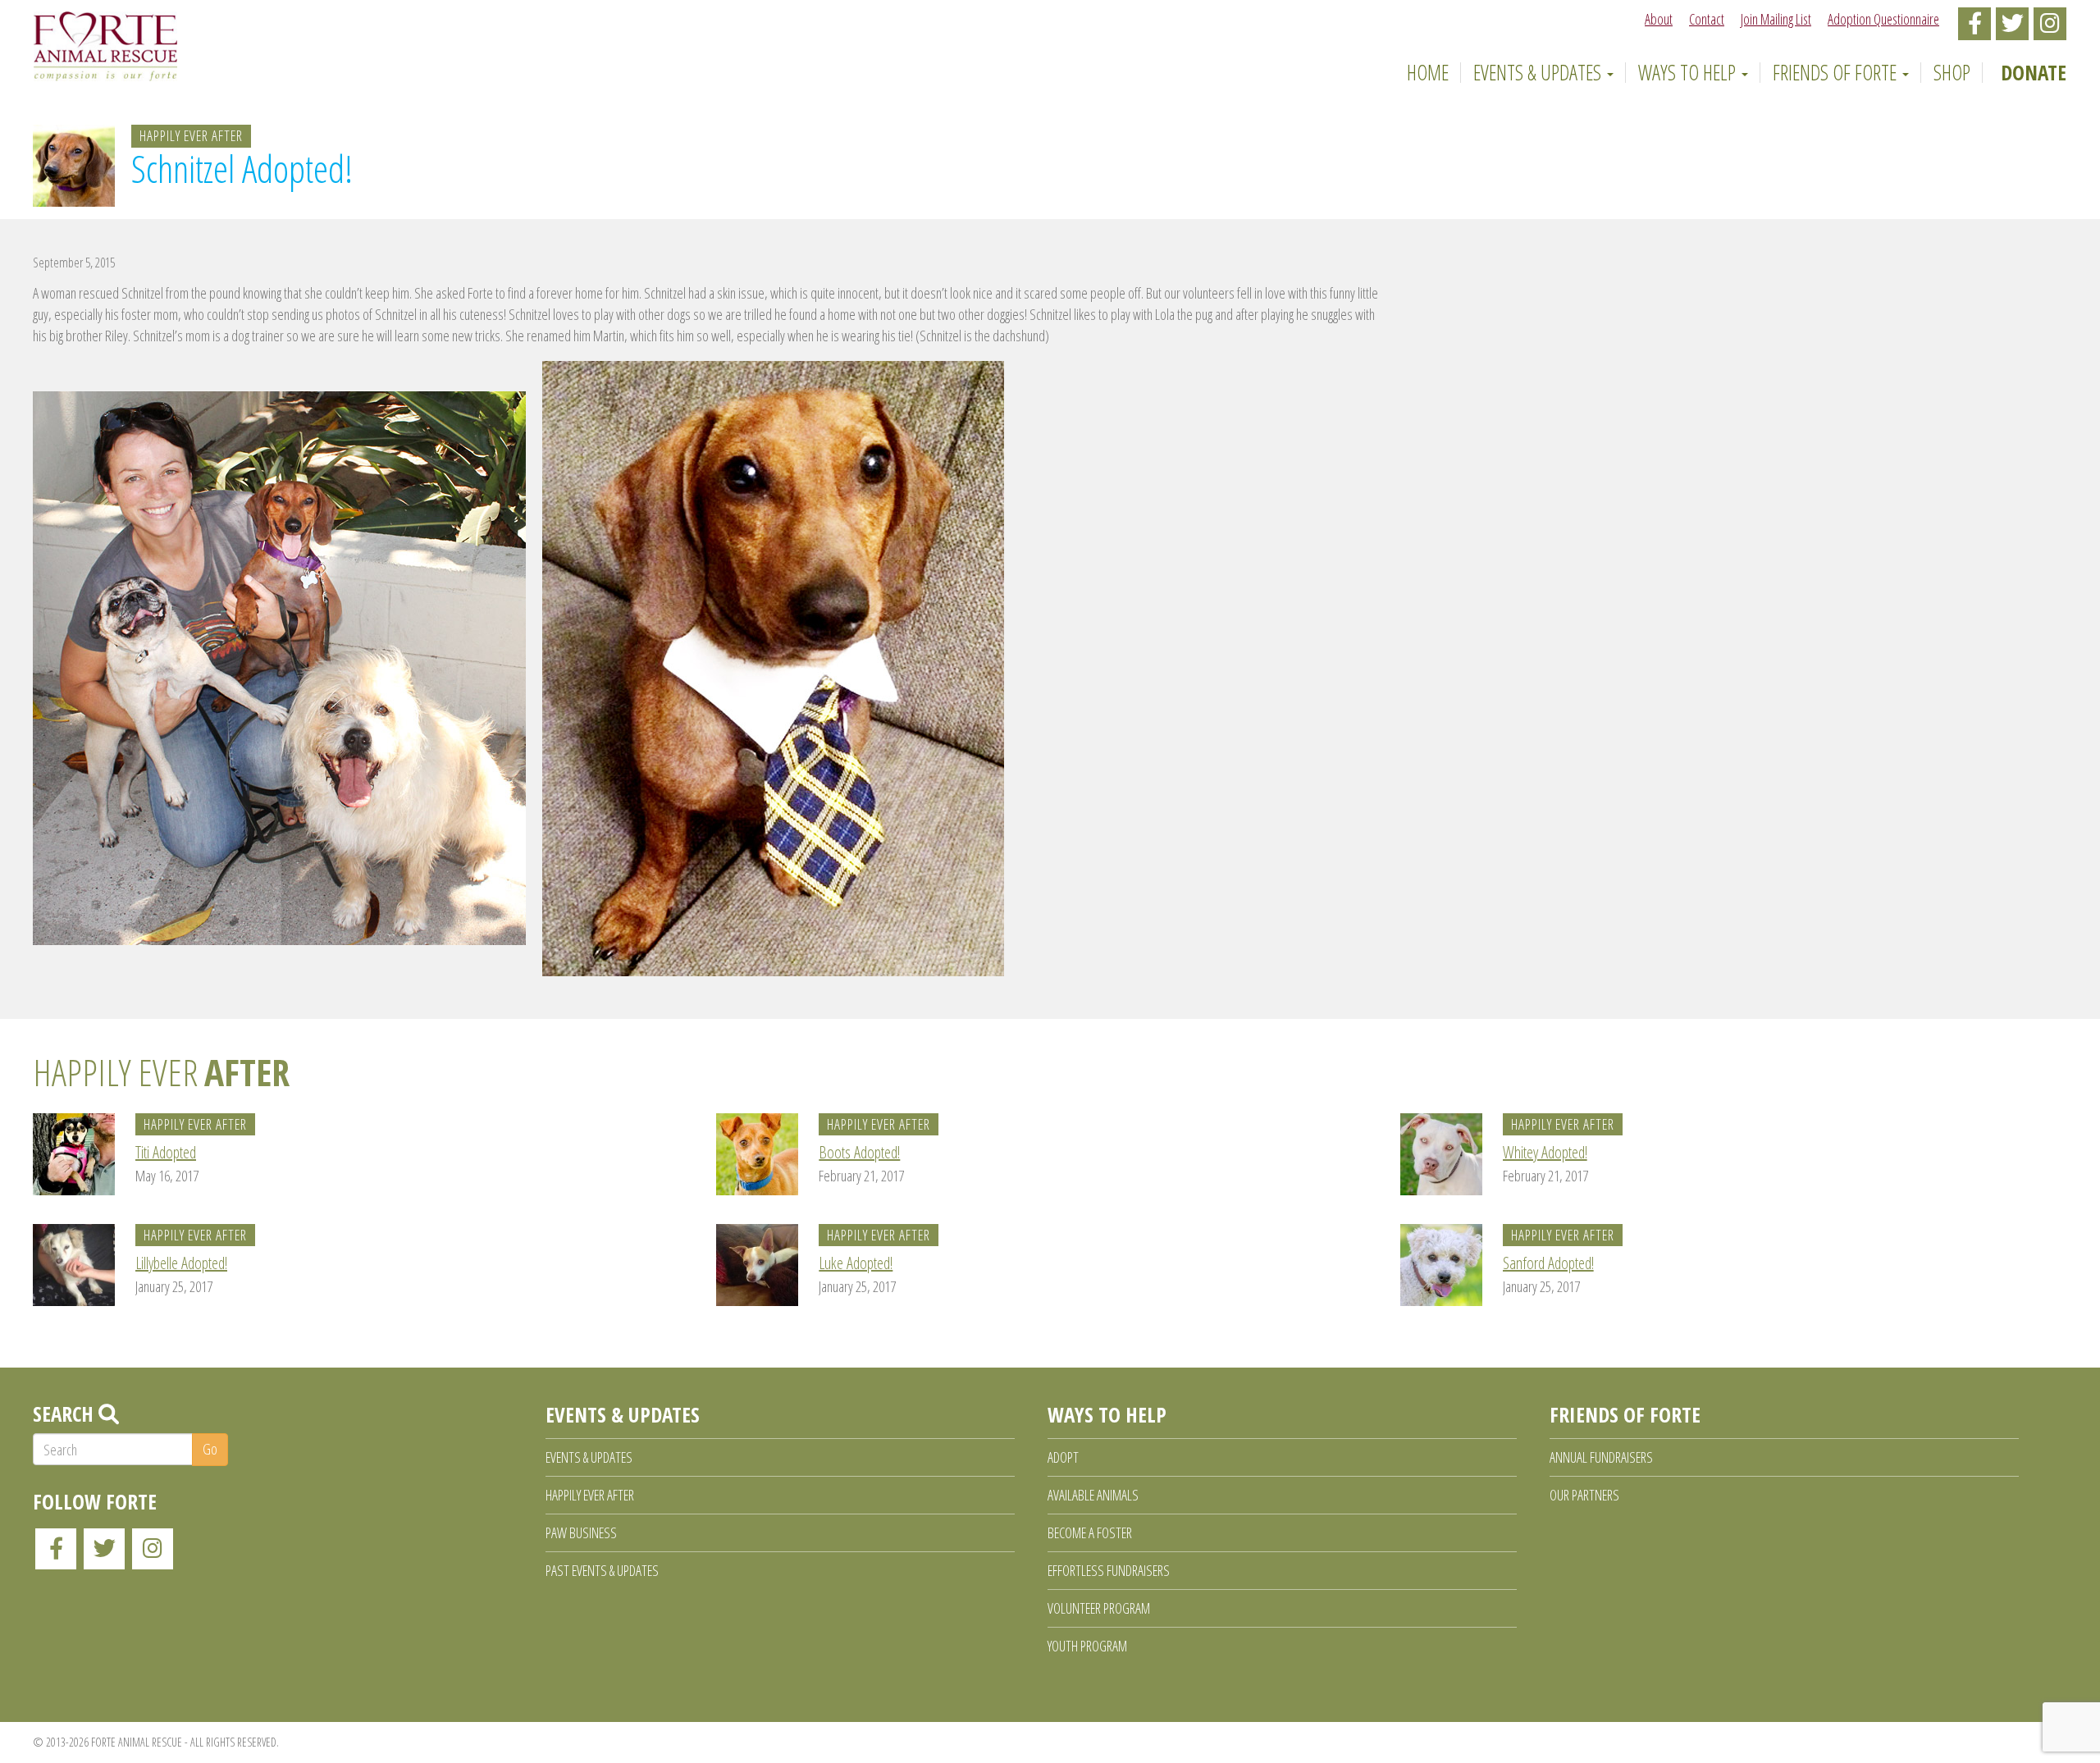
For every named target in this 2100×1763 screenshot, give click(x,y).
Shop (1952, 72)
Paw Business (581, 1532)
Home (1425, 72)
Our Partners (1584, 1495)
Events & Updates (1539, 72)
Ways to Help (1689, 72)
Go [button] (210, 1449)
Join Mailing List (1776, 19)
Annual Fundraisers (1601, 1457)
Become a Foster (1090, 1532)
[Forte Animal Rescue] (105, 46)
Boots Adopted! (859, 1152)
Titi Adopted (166, 1152)
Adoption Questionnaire (1883, 19)
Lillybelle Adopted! (181, 1263)
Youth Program (1087, 1646)
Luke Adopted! (856, 1263)
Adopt (1063, 1457)
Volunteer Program (1099, 1608)
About (1659, 19)
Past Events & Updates (602, 1570)
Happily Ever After (191, 135)
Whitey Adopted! (1545, 1152)
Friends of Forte (1837, 72)
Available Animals (1093, 1495)
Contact (1707, 19)
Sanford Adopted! (1548, 1263)
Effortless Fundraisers (1109, 1570)
